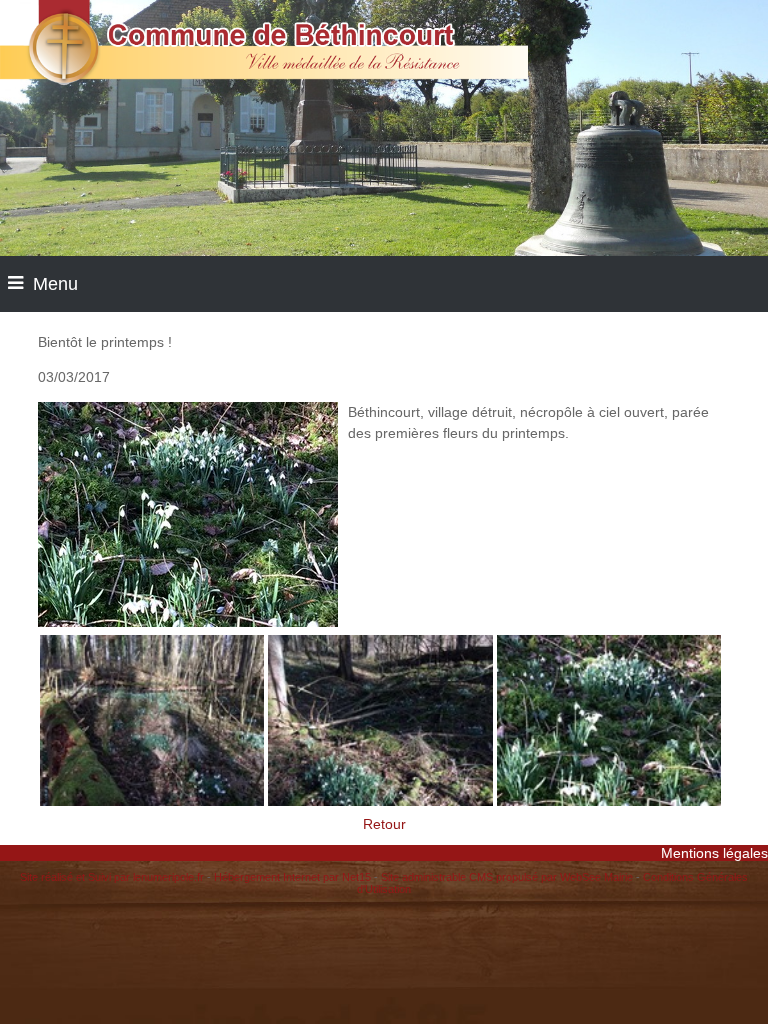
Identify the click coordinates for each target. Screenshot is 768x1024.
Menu (55, 284)
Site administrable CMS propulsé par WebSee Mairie (507, 877)
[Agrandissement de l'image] (152, 801)
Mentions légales (714, 853)
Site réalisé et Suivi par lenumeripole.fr (112, 877)
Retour (384, 824)
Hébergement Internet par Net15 (292, 877)
